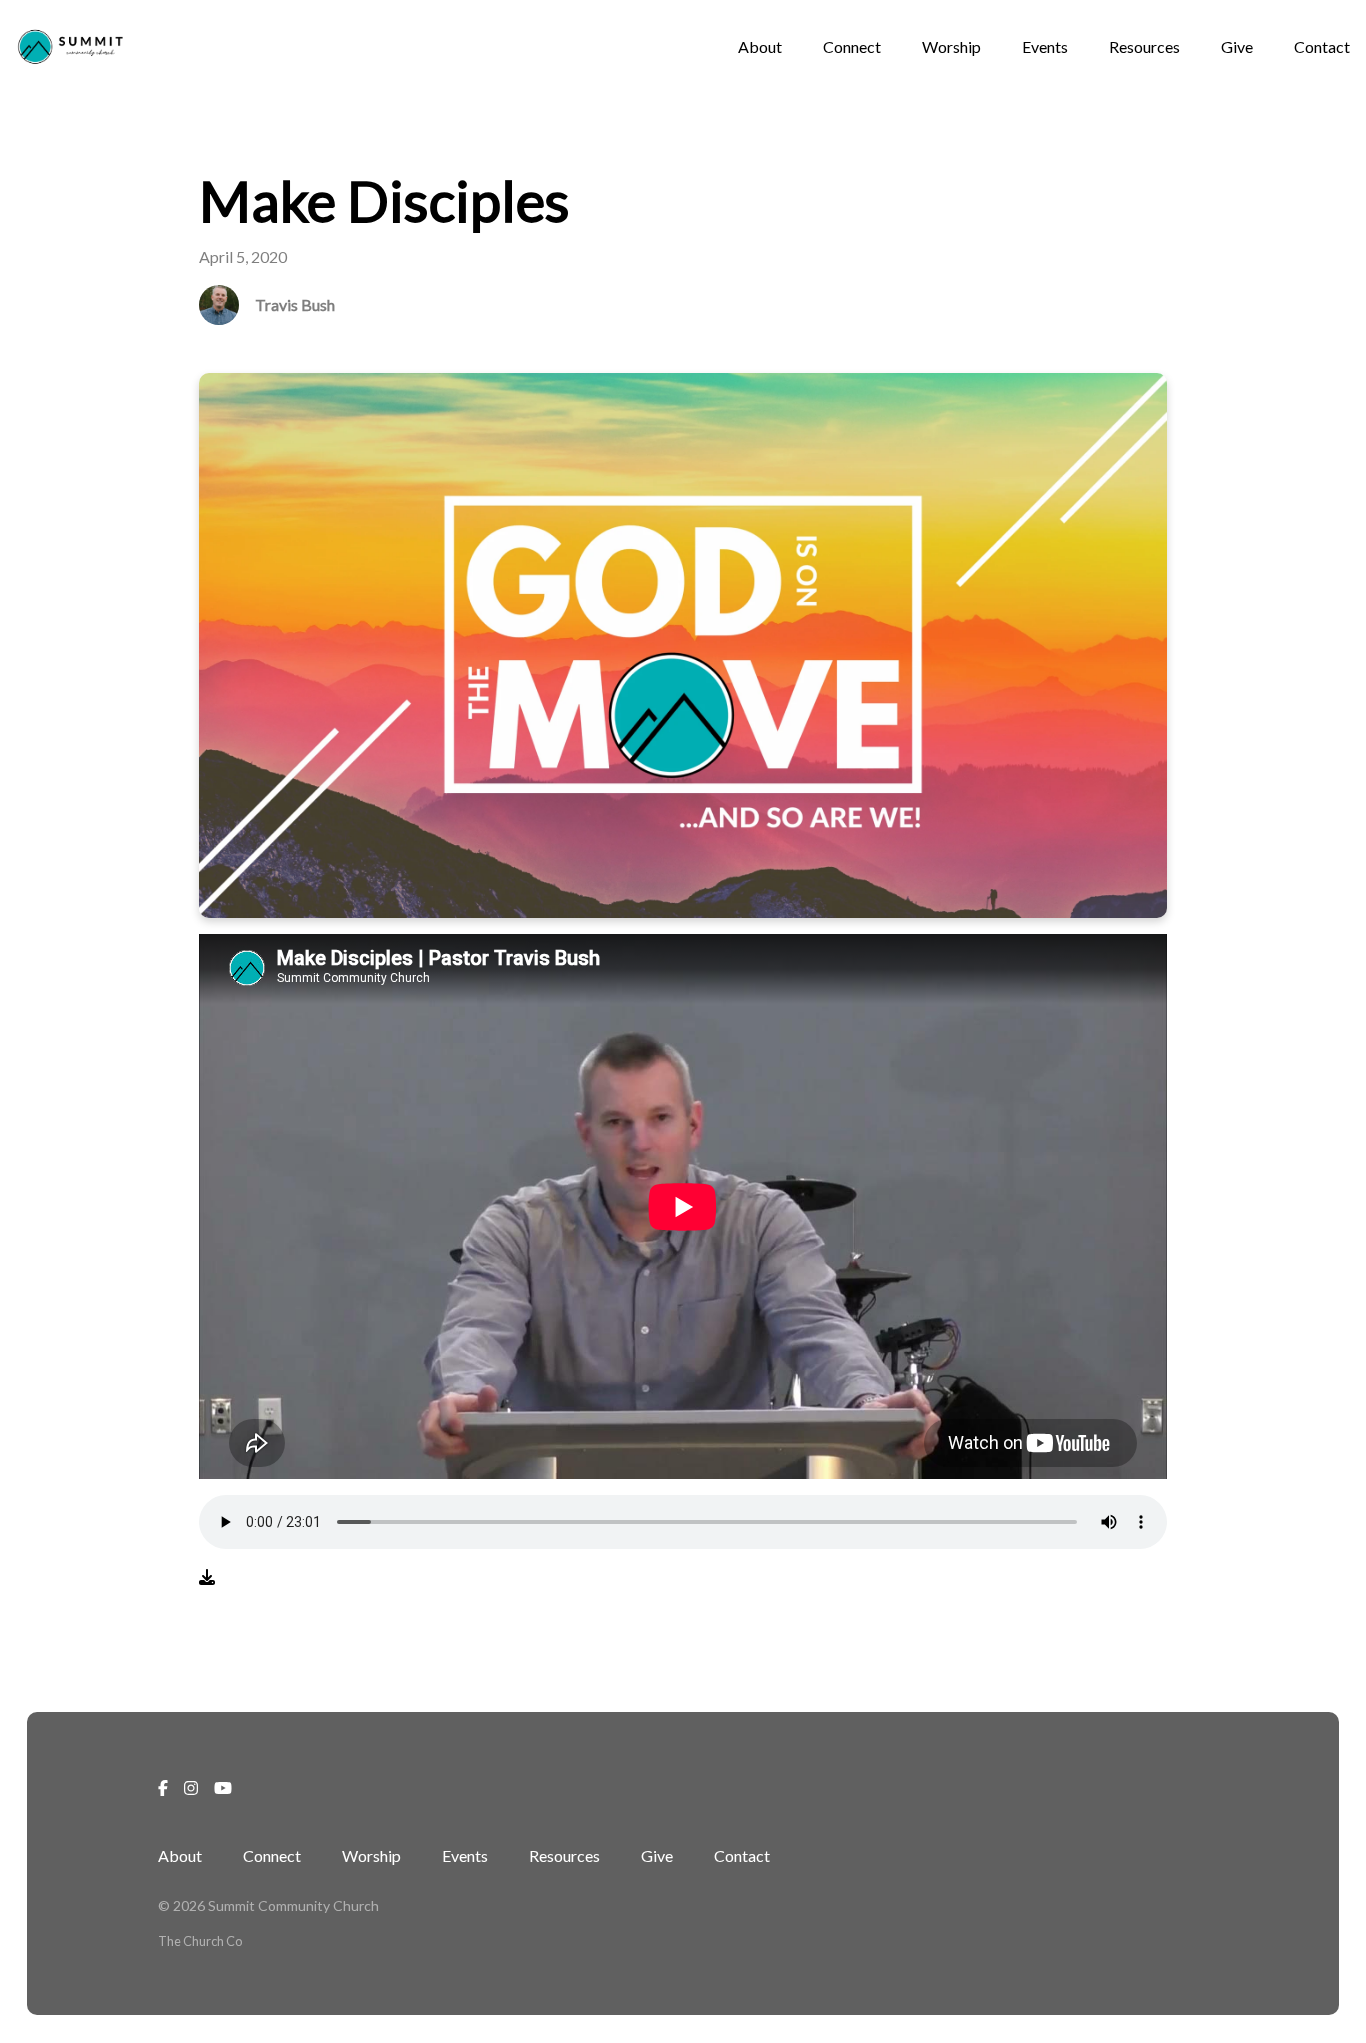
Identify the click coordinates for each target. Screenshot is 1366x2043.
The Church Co (200, 1941)
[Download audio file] (207, 1577)
